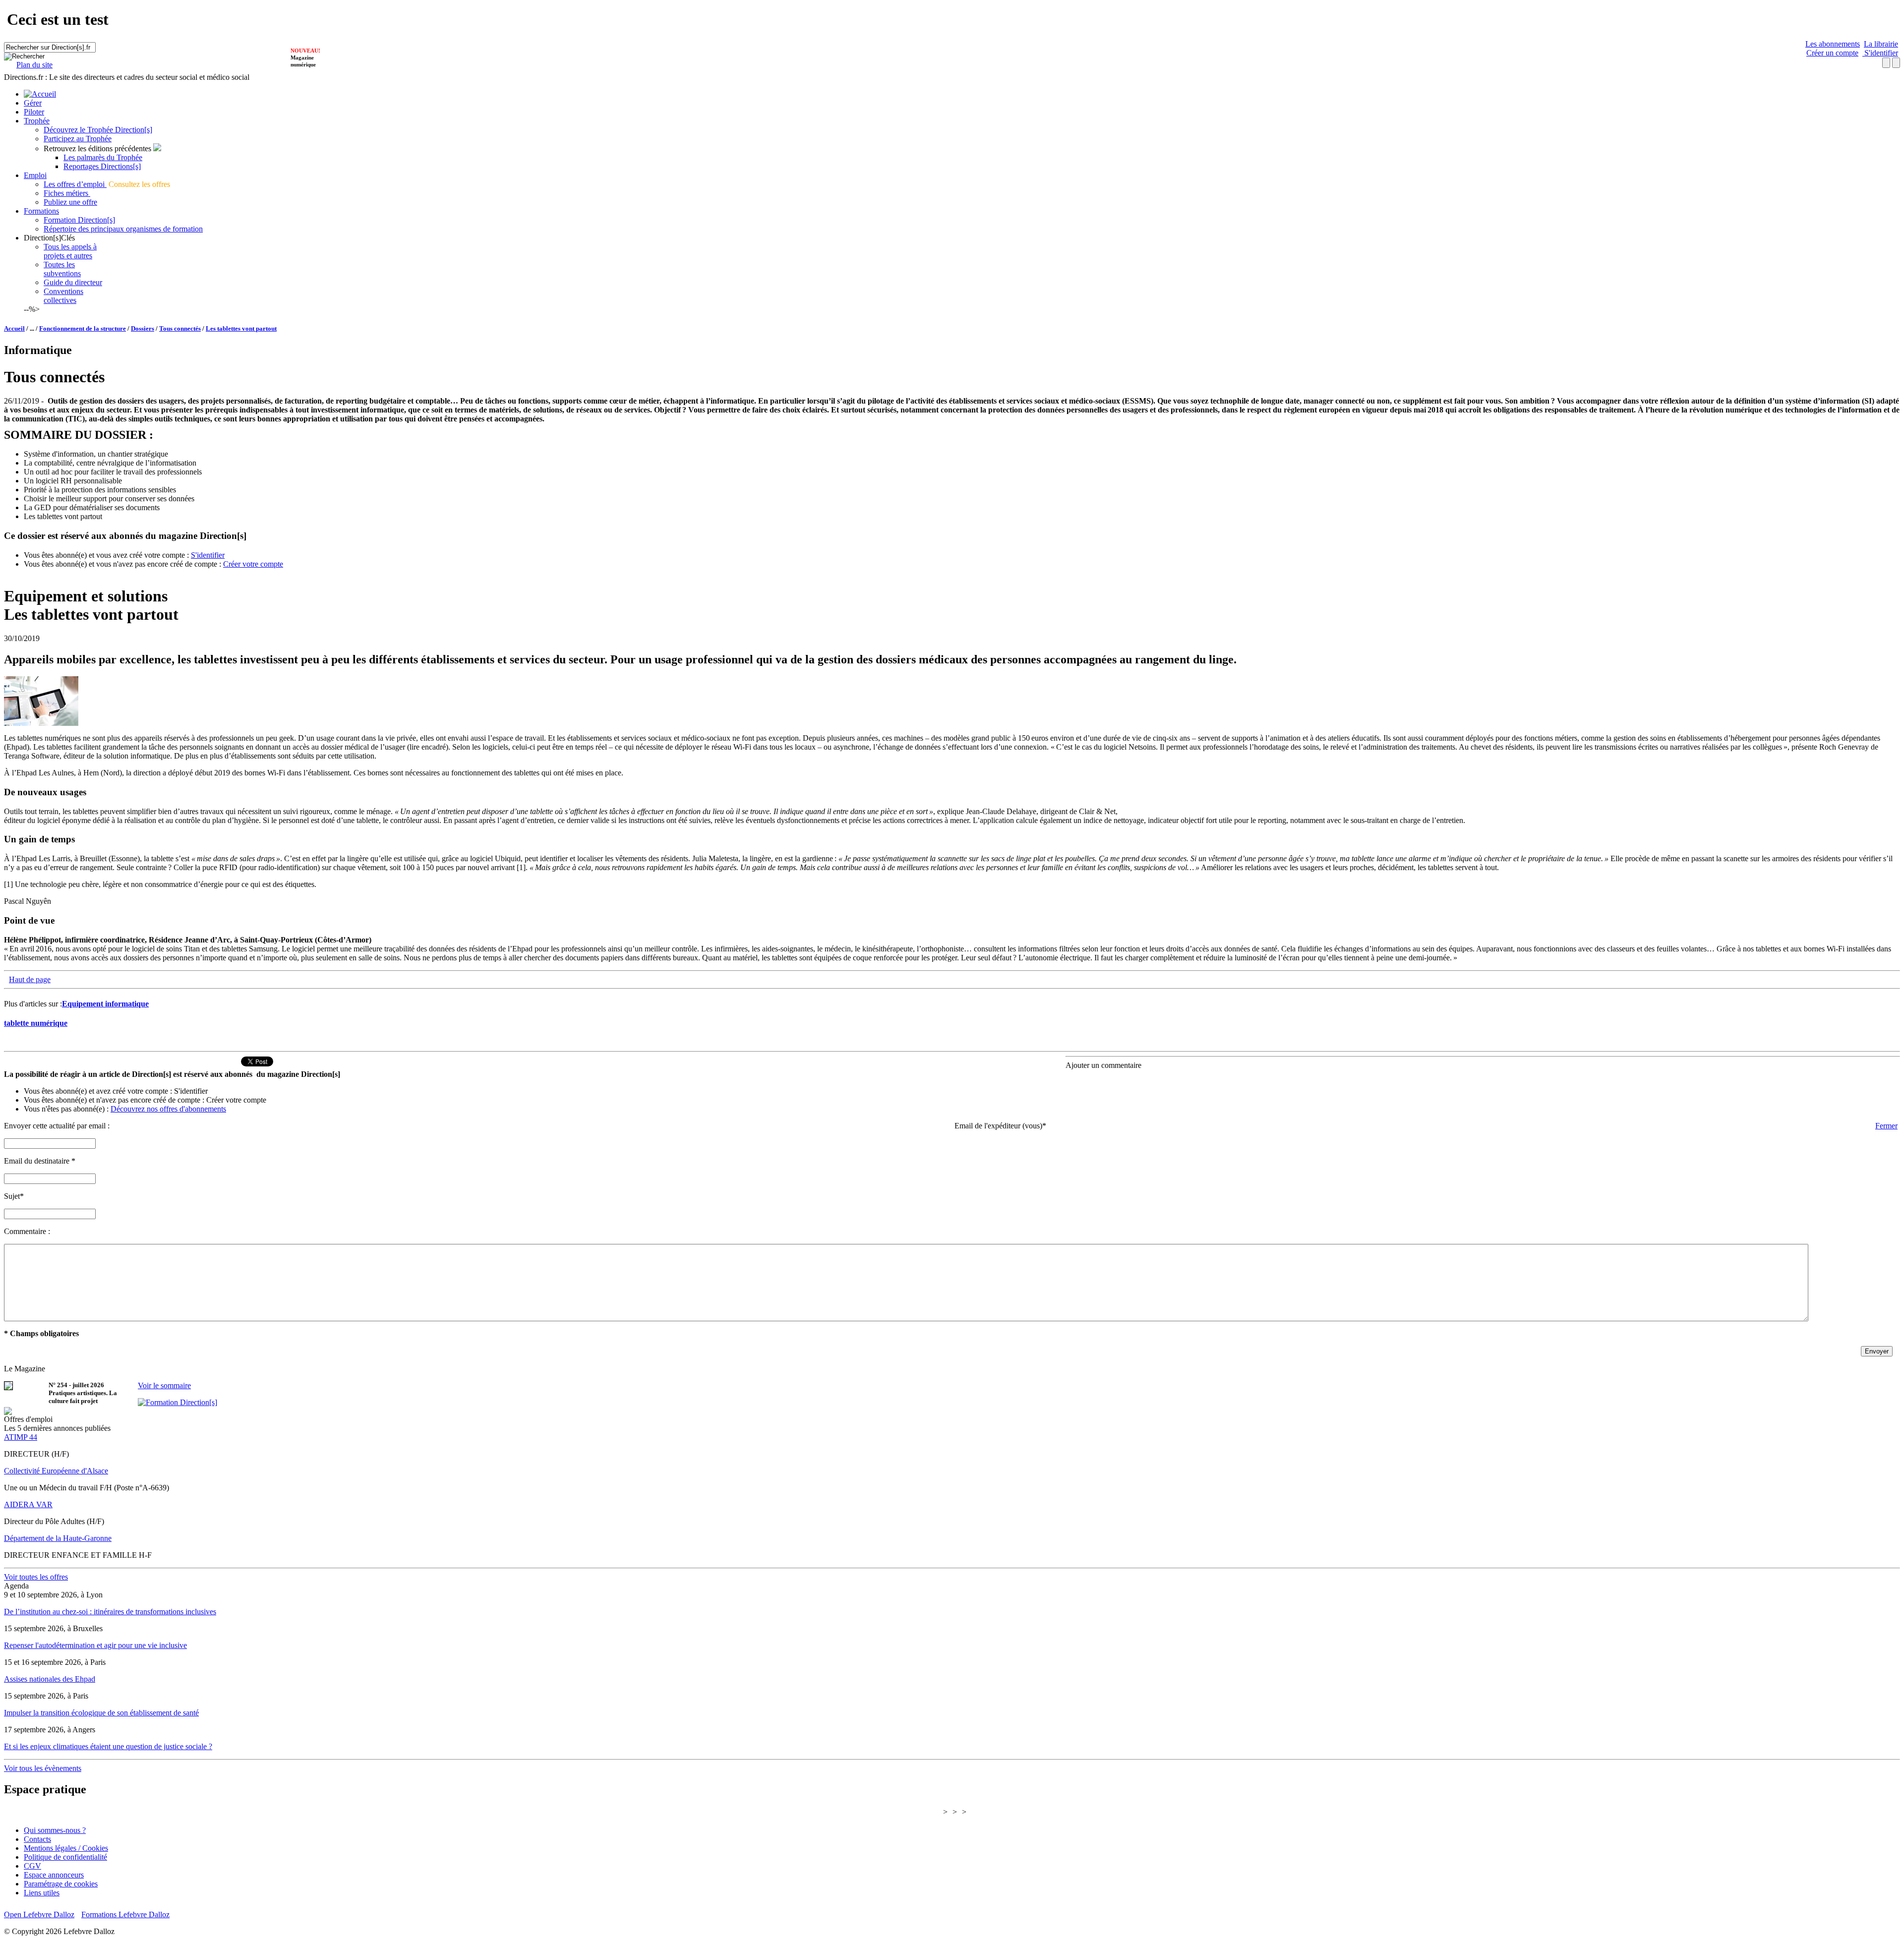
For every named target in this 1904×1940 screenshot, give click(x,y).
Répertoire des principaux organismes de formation (123, 229)
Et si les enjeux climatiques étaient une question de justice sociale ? (108, 1746)
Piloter (34, 112)
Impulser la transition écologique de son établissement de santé (101, 1713)
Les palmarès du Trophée (103, 157)
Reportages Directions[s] (102, 166)
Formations (41, 211)
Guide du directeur (73, 282)
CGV (32, 1866)
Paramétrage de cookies (61, 1884)
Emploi (35, 175)
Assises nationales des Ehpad (50, 1679)
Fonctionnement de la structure (83, 328)
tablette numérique (36, 1023)
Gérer (33, 103)
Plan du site (34, 65)
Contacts (37, 1839)
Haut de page (30, 979)
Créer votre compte (253, 564)
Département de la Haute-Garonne (58, 1538)
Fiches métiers (67, 193)
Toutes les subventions (62, 269)
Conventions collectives (63, 296)
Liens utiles (42, 1893)
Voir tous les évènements (43, 1768)
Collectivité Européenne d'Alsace (56, 1471)
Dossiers (143, 328)
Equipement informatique (105, 1004)
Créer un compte (1832, 53)
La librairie (1881, 44)
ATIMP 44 (21, 1437)
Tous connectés (180, 328)
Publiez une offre (70, 202)
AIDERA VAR (28, 1504)
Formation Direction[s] (79, 220)
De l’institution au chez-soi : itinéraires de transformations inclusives (110, 1612)
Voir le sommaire (164, 1385)
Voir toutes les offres (36, 1577)
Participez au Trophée (78, 139)
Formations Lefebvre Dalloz (125, 1914)
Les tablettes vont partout (241, 328)
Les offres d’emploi (75, 184)
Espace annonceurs (54, 1875)
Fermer (1886, 1126)
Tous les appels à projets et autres (70, 251)
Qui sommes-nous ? (55, 1830)
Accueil (14, 328)
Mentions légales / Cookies (66, 1848)
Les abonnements (1833, 44)
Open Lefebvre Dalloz (39, 1914)
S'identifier (1880, 53)
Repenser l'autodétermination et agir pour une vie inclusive (95, 1645)
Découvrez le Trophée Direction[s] (98, 130)
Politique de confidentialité (65, 1857)
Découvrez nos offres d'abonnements (168, 1109)
